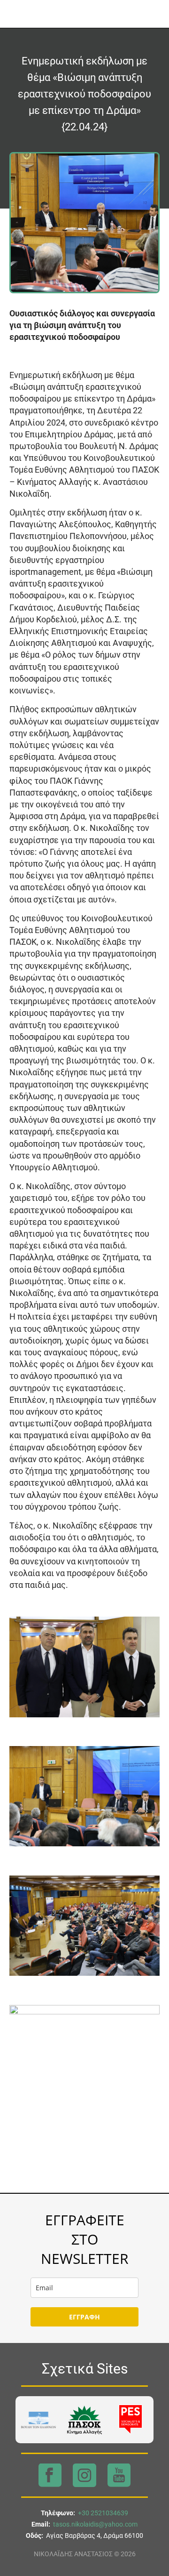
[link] (38, 2420)
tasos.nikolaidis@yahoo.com (95, 2524)
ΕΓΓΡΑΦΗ (84, 2317)
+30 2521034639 (103, 2513)
